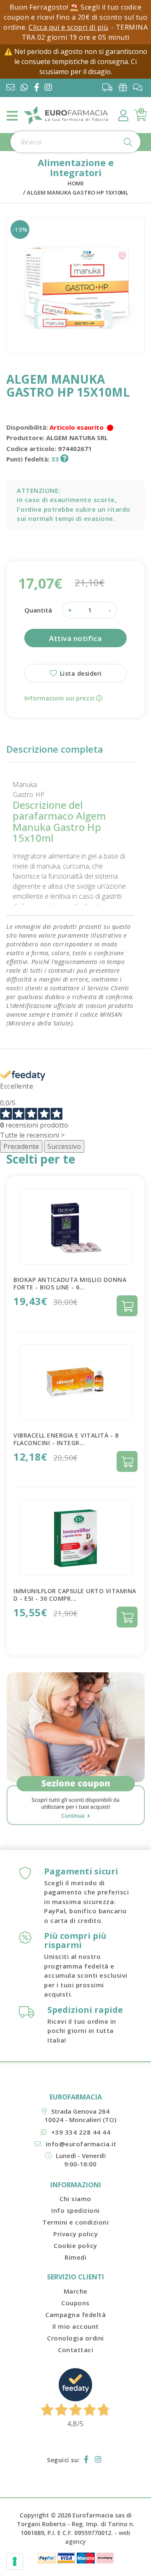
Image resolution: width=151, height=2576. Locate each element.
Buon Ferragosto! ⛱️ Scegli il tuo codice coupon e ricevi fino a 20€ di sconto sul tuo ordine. (75, 17)
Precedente (21, 1146)
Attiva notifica (75, 638)
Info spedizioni (75, 2210)
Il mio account (76, 2326)
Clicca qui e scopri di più (68, 27)
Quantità (38, 610)
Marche (76, 2291)
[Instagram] (50, 88)
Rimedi (75, 2257)
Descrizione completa (55, 749)
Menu (13, 116)
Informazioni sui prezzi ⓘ (63, 698)
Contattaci (75, 2350)
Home (76, 183)
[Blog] (140, 87)
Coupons (75, 2303)
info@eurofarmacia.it (81, 2144)
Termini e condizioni (75, 2222)
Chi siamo (75, 2199)
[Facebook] (38, 88)
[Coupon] (125, 87)
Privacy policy (75, 2234)
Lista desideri (80, 673)
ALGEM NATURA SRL (77, 438)
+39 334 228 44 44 (81, 2132)
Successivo (64, 1146)
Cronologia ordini (75, 2338)
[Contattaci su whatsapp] (24, 88)
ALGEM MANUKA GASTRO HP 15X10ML (78, 192)
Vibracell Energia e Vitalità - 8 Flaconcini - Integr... (66, 1439)
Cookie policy (75, 2245)
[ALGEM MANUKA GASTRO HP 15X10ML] (75, 285)
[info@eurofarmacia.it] (10, 88)
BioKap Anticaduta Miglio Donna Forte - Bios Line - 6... (70, 1283)
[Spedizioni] (110, 87)
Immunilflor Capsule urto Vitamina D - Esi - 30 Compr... (75, 1595)
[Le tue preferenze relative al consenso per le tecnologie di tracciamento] (15, 2561)
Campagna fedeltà (75, 2315)
